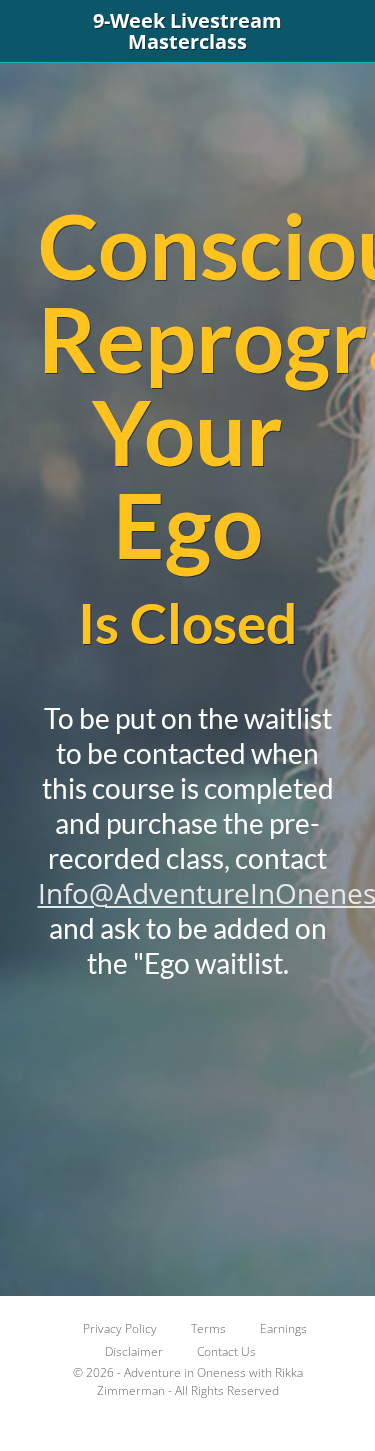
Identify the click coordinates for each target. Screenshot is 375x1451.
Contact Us (226, 1351)
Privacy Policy (120, 1328)
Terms (208, 1328)
